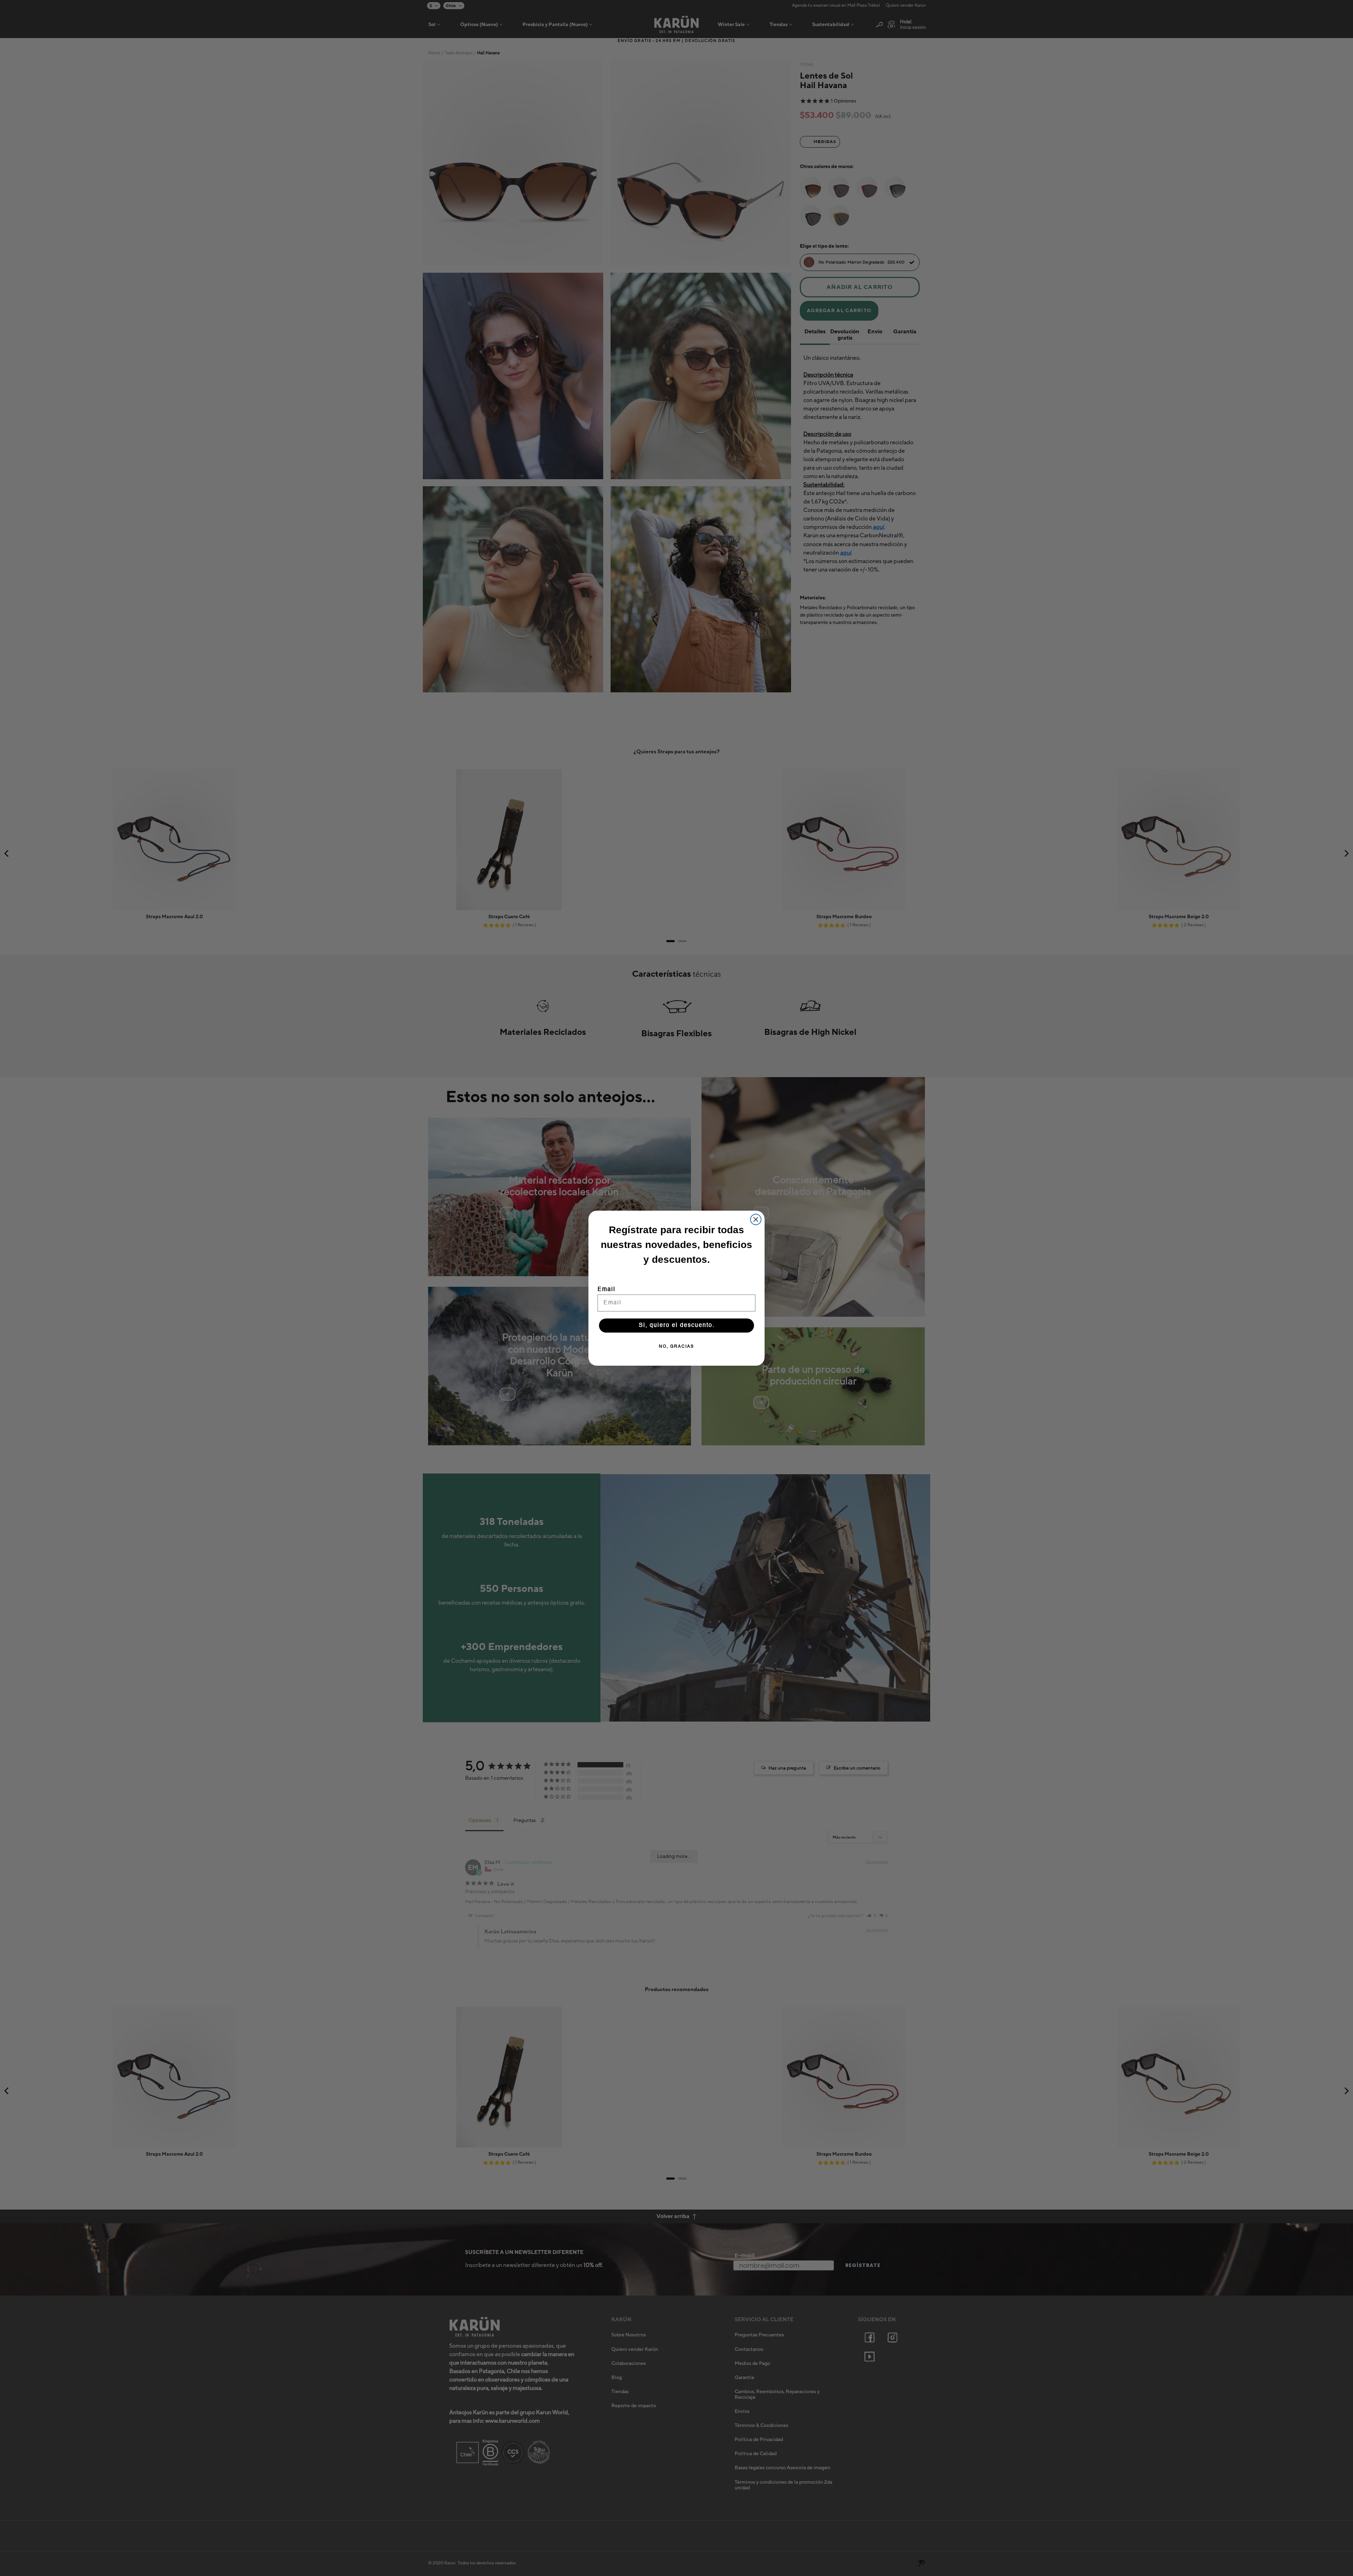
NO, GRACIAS (676, 1347)
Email (607, 1290)
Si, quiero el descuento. (677, 1326)
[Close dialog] (756, 1219)
